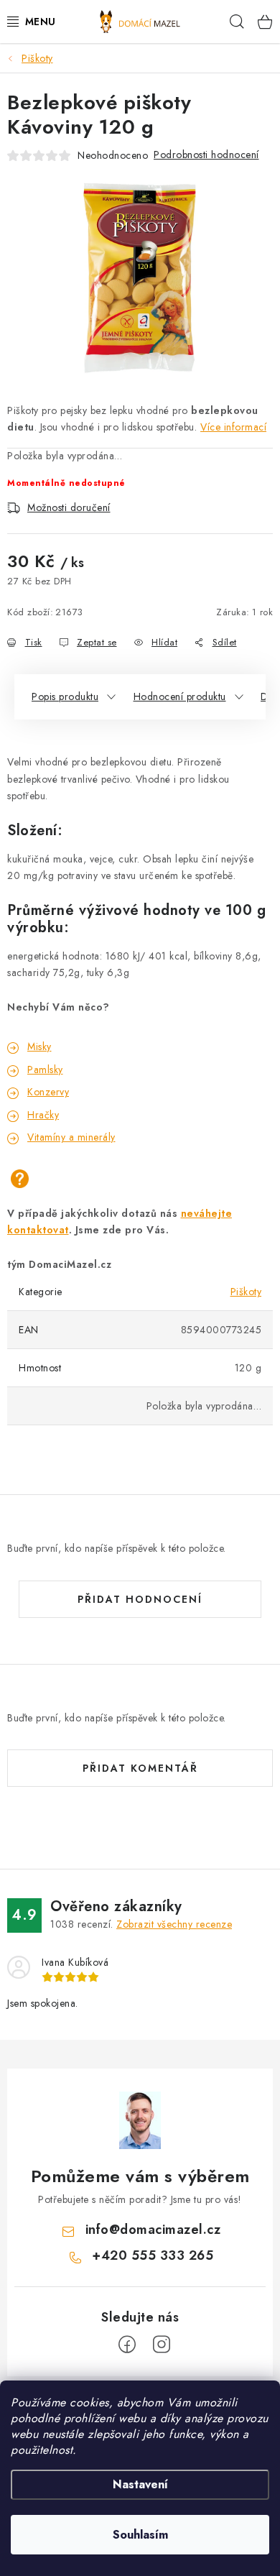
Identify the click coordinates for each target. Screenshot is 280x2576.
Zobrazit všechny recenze (174, 1924)
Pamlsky (45, 1069)
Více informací (233, 427)
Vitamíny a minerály (71, 1137)
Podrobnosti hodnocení (206, 155)
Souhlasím (140, 2535)
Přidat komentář (140, 1768)
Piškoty (246, 1292)
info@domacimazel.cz (153, 2230)
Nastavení (140, 2484)
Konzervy (48, 1092)
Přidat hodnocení (140, 1599)
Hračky (43, 1115)
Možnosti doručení (69, 507)
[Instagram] (162, 2345)
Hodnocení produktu (180, 696)
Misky (39, 1046)
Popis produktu (65, 696)
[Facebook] (127, 2345)
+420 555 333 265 (153, 2255)
